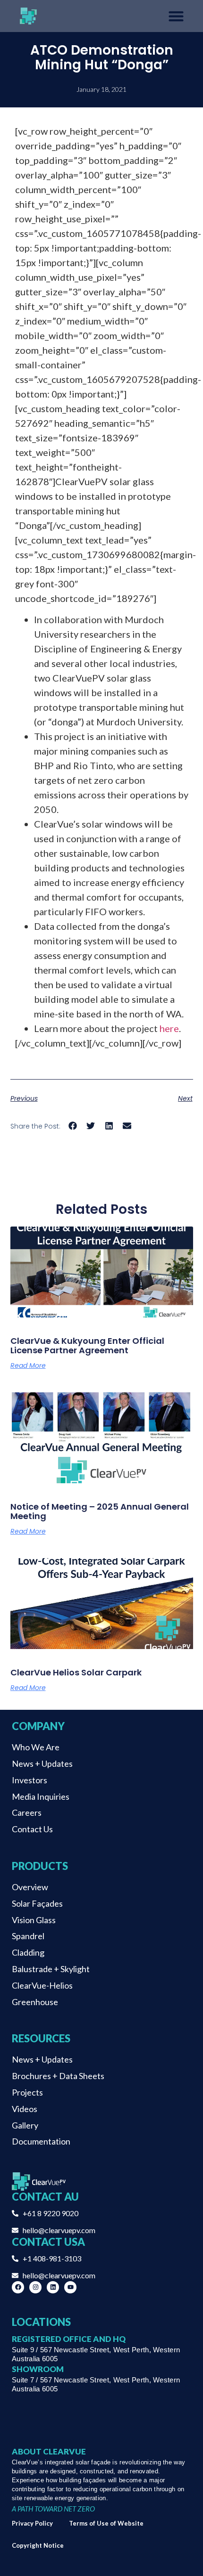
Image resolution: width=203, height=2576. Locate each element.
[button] (73, 1125)
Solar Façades (37, 1903)
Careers (27, 1812)
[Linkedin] (53, 2287)
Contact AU (45, 2197)
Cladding (28, 1952)
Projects (27, 2092)
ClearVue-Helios (42, 1985)
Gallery (25, 2125)
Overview (30, 1887)
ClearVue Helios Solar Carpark (76, 1672)
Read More (28, 1365)
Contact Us (32, 1829)
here (169, 1028)
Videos (25, 2109)
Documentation (41, 2141)
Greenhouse (35, 2002)
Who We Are (36, 1747)
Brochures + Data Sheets (58, 2076)
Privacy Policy (32, 2523)
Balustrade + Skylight (51, 1969)
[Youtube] (70, 2287)
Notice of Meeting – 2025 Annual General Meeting (100, 1511)
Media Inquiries (41, 1796)
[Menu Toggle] (176, 16)
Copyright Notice (38, 2545)
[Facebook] (18, 2287)
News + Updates (42, 1763)
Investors (30, 1780)
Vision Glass (34, 1920)
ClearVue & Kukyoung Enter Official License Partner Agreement (87, 1345)
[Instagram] (35, 2287)
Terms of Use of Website (106, 2523)
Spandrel (28, 1936)
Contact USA (48, 2242)
